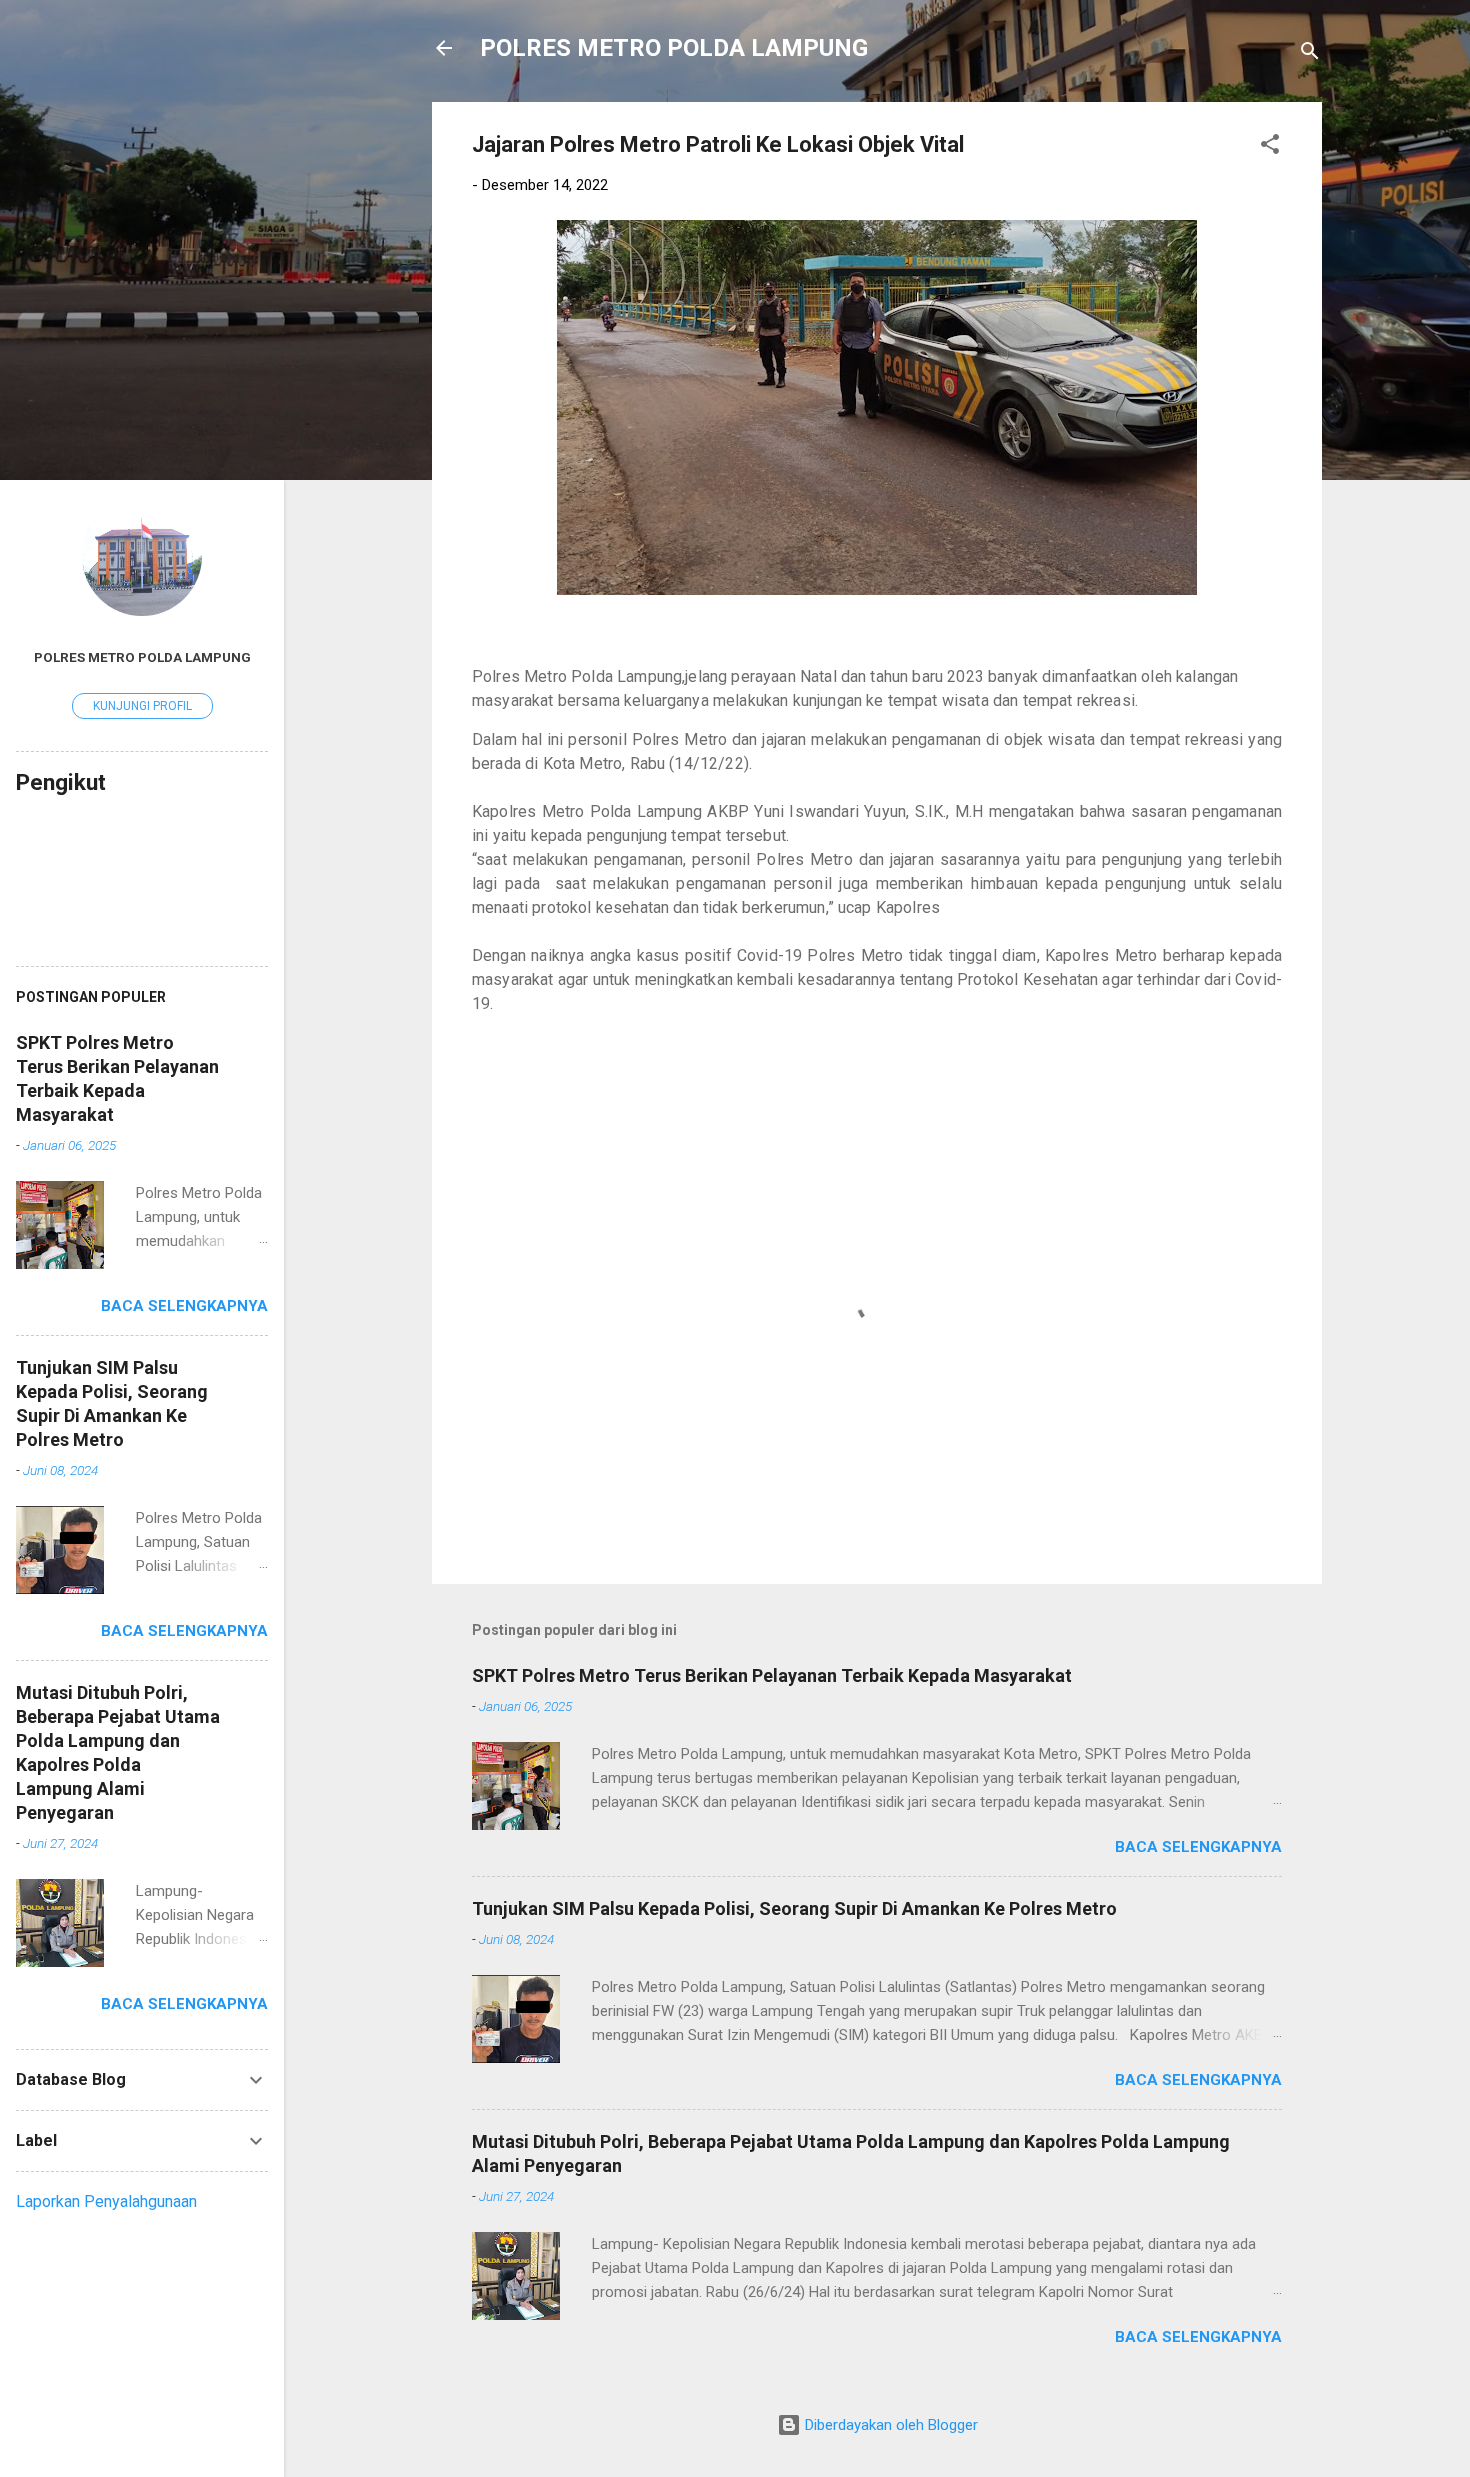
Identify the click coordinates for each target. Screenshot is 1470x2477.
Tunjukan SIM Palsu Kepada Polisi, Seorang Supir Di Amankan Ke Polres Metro (794, 1908)
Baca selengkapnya (1198, 1847)
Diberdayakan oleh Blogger (889, 2425)
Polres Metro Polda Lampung (142, 657)
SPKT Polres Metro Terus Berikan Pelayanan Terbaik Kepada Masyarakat (772, 1675)
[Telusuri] (1310, 54)
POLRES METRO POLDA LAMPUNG (674, 48)
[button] (1270, 147)
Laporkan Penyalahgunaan (106, 2201)
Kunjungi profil (142, 706)
